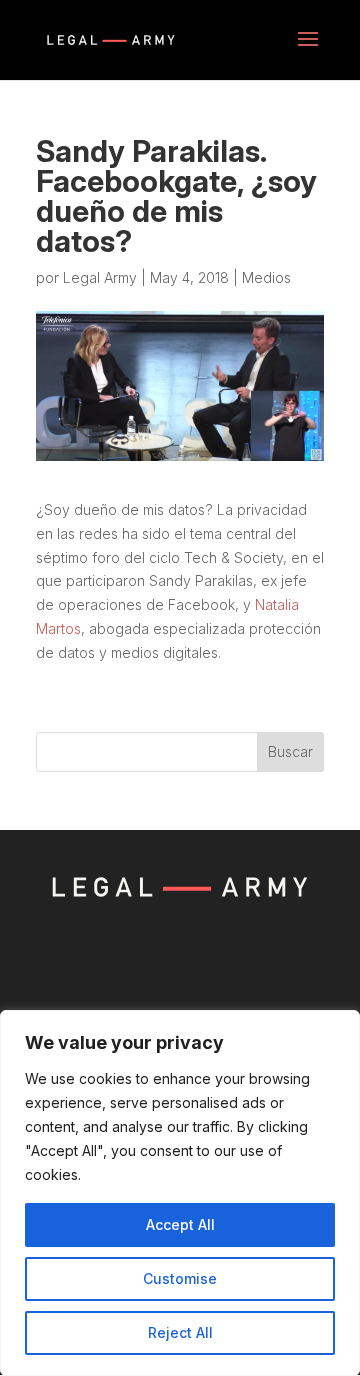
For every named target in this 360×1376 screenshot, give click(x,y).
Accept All (180, 1224)
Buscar (290, 751)
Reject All (180, 1332)
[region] (180, 1193)
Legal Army (100, 277)
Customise (180, 1278)
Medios (266, 277)
